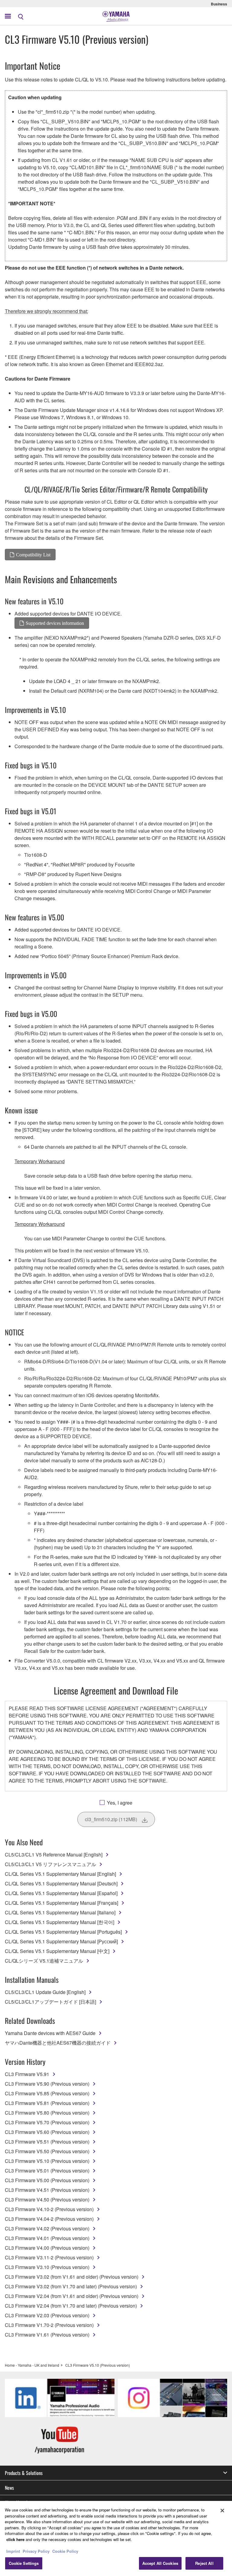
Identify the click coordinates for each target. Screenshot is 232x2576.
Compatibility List (33, 555)
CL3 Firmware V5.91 (27, 2074)
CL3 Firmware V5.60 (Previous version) (47, 2132)
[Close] (222, 2511)
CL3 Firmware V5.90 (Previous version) (47, 2084)
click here (15, 2539)
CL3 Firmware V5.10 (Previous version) (47, 2161)
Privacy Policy (36, 2551)
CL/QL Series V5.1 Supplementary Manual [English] (60, 1874)
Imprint (13, 2551)
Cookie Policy (65, 2551)
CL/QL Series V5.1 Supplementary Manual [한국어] (60, 1922)
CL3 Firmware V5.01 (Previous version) (47, 2171)
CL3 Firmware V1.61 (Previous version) (47, 2335)
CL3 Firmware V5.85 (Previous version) (47, 2093)
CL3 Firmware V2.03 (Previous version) (47, 2315)
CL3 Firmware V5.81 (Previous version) (47, 2103)
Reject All (204, 2563)
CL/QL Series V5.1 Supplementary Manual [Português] (63, 1932)
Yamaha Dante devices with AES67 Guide (50, 2033)
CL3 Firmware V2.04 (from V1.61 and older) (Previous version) (72, 2296)
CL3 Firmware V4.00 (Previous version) (47, 2248)
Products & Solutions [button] (24, 2473)
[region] (116, 2538)
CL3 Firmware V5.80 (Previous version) (47, 2113)
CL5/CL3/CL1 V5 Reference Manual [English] (54, 1854)
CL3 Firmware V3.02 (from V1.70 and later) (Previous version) (71, 2286)
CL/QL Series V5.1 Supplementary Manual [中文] (57, 1951)
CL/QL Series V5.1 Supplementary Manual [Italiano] (60, 1912)
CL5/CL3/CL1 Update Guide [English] (45, 1992)
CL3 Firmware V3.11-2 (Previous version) (49, 2257)
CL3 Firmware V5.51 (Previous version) (47, 2142)
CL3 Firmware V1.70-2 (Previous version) (49, 2325)
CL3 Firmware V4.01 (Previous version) (47, 2238)
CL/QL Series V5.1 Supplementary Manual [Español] (61, 1893)
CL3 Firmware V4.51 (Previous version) (47, 2190)
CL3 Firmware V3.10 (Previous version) (47, 2267)
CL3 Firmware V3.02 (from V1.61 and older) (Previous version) (72, 2277)
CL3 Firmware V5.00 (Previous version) (47, 2180)
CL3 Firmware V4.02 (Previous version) (47, 2228)
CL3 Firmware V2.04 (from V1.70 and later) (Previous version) (71, 2306)
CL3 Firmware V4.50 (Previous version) (47, 2199)
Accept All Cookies (160, 2563)
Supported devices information (55, 623)
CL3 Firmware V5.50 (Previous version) (47, 2151)
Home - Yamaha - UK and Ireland (32, 2365)
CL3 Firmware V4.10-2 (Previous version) (49, 2209)
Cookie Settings (24, 2563)
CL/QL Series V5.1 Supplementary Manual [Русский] (61, 1941)
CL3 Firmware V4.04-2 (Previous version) (49, 2219)
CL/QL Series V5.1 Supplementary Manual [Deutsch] (61, 1883)
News (9, 2488)
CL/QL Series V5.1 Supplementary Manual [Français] (61, 1903)
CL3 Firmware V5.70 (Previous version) (47, 2122)
